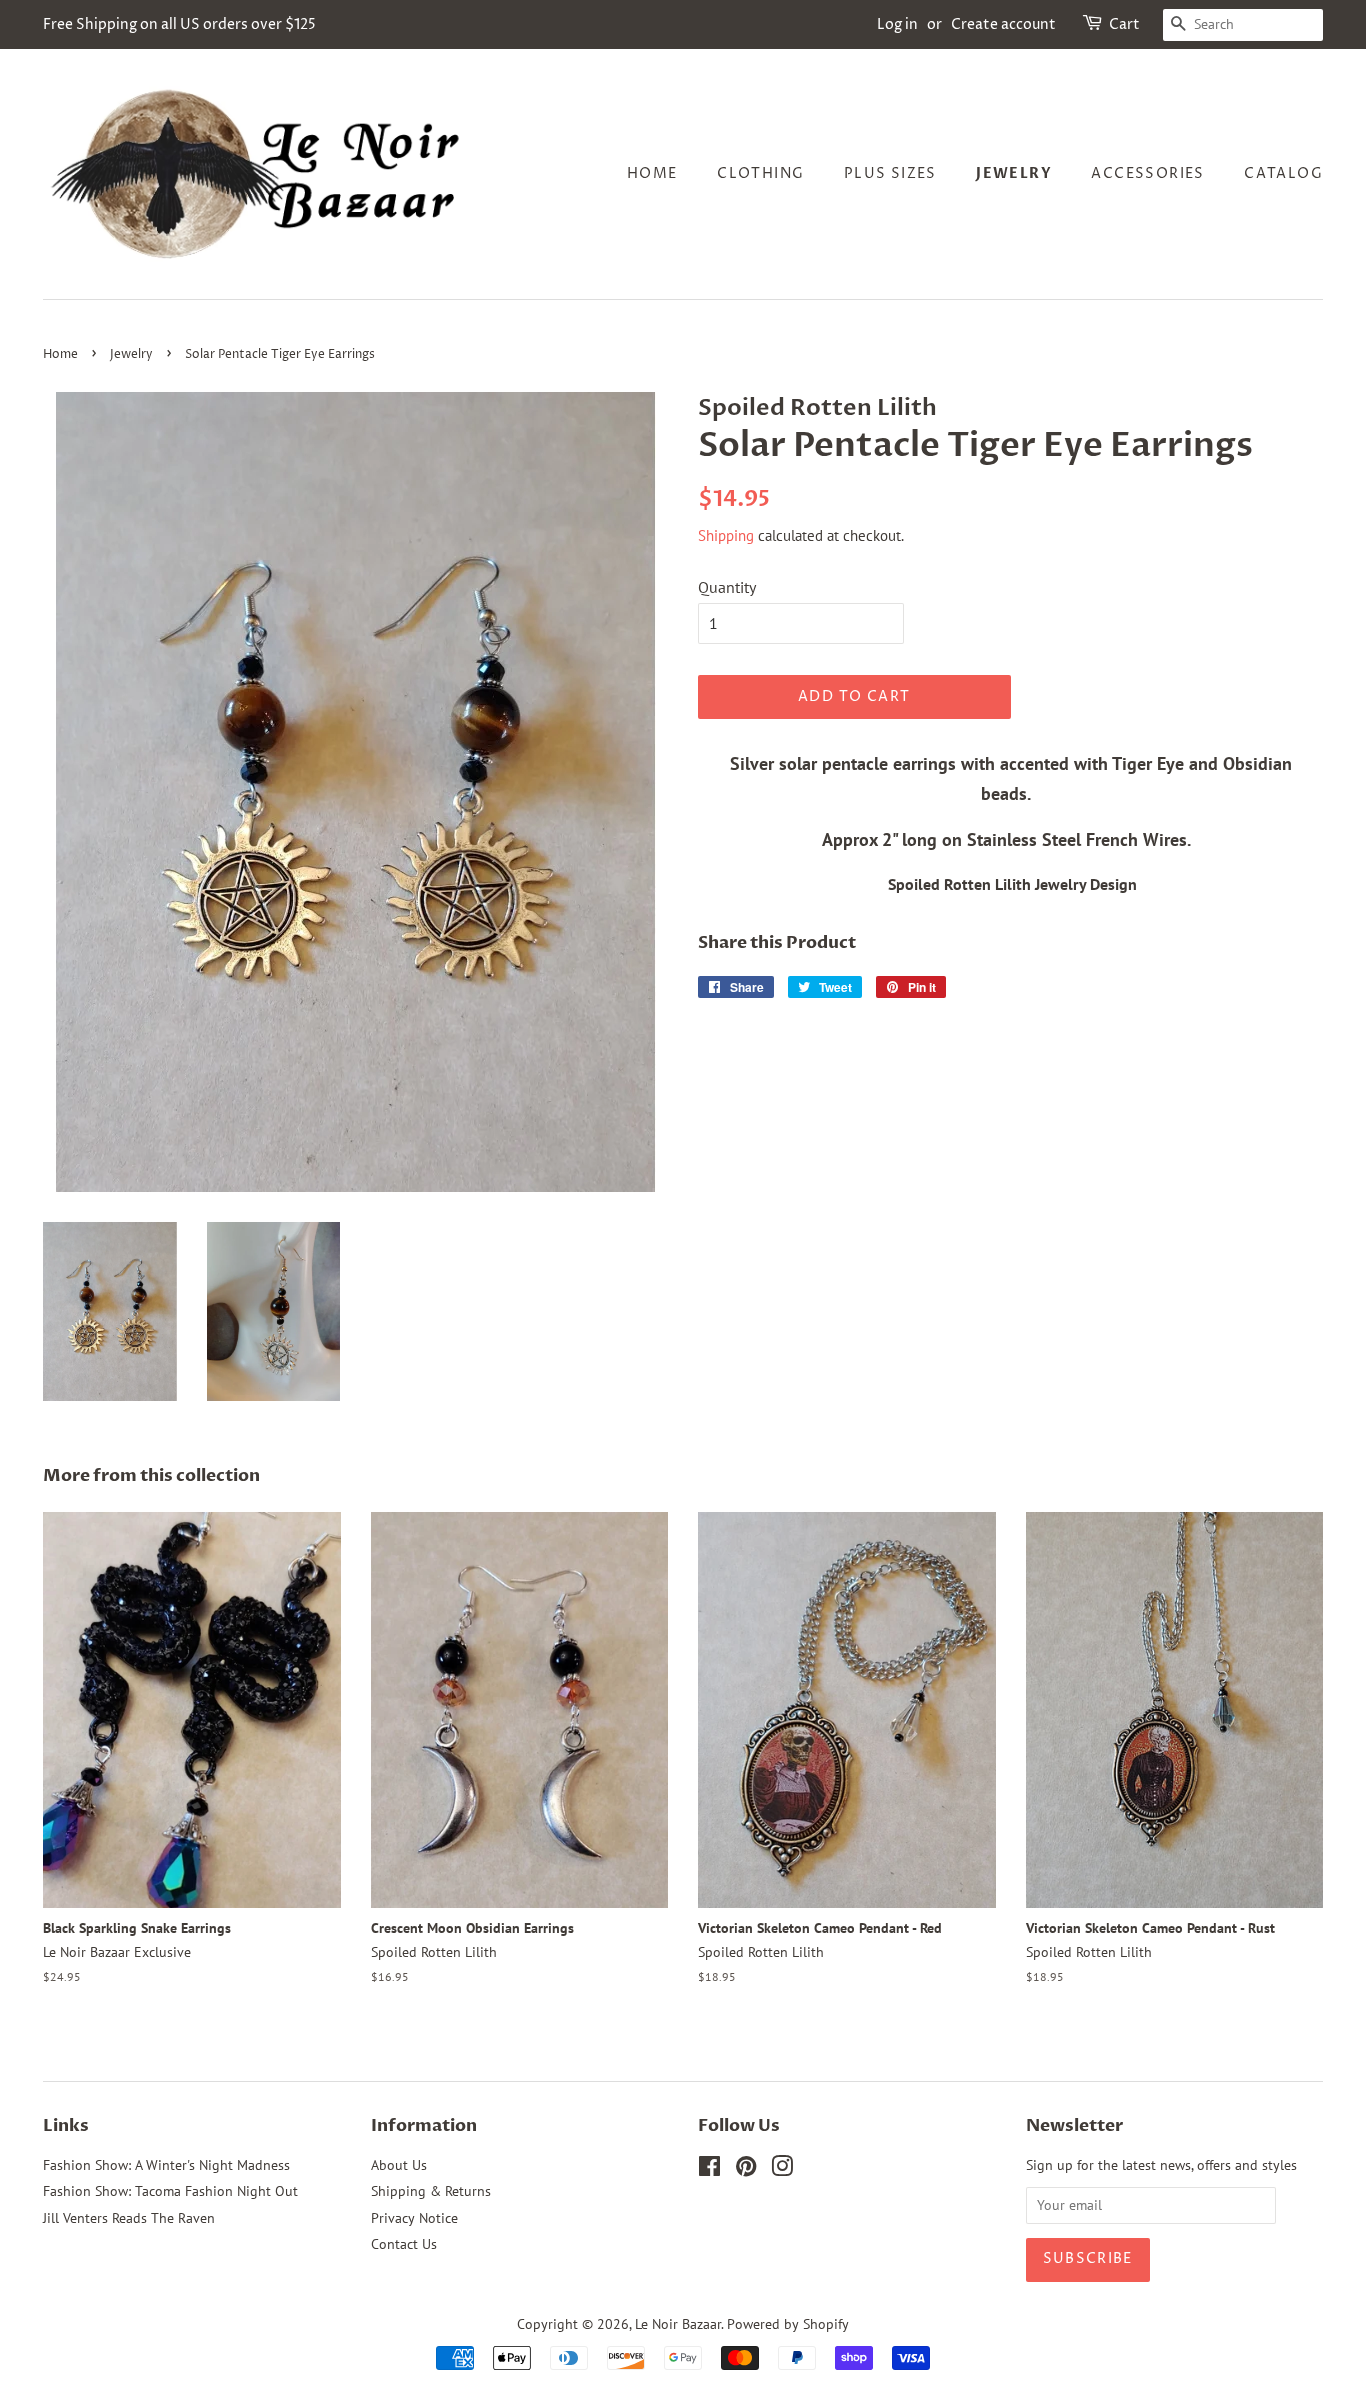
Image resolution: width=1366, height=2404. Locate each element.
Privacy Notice (414, 2218)
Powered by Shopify (788, 2324)
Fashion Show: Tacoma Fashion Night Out (170, 2191)
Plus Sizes (890, 173)
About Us (399, 2165)
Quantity (727, 587)
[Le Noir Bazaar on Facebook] (709, 2170)
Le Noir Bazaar (678, 2324)
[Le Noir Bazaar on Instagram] (782, 2170)
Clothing (760, 173)
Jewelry (1014, 173)
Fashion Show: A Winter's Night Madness (166, 2165)
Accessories (1147, 173)
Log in (897, 24)
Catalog (1283, 173)
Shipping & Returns (431, 2191)
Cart (1124, 24)
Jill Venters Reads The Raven (129, 2218)
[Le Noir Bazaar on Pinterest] (746, 2170)
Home (652, 173)
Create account (1003, 24)
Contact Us (404, 2244)
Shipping (726, 535)
